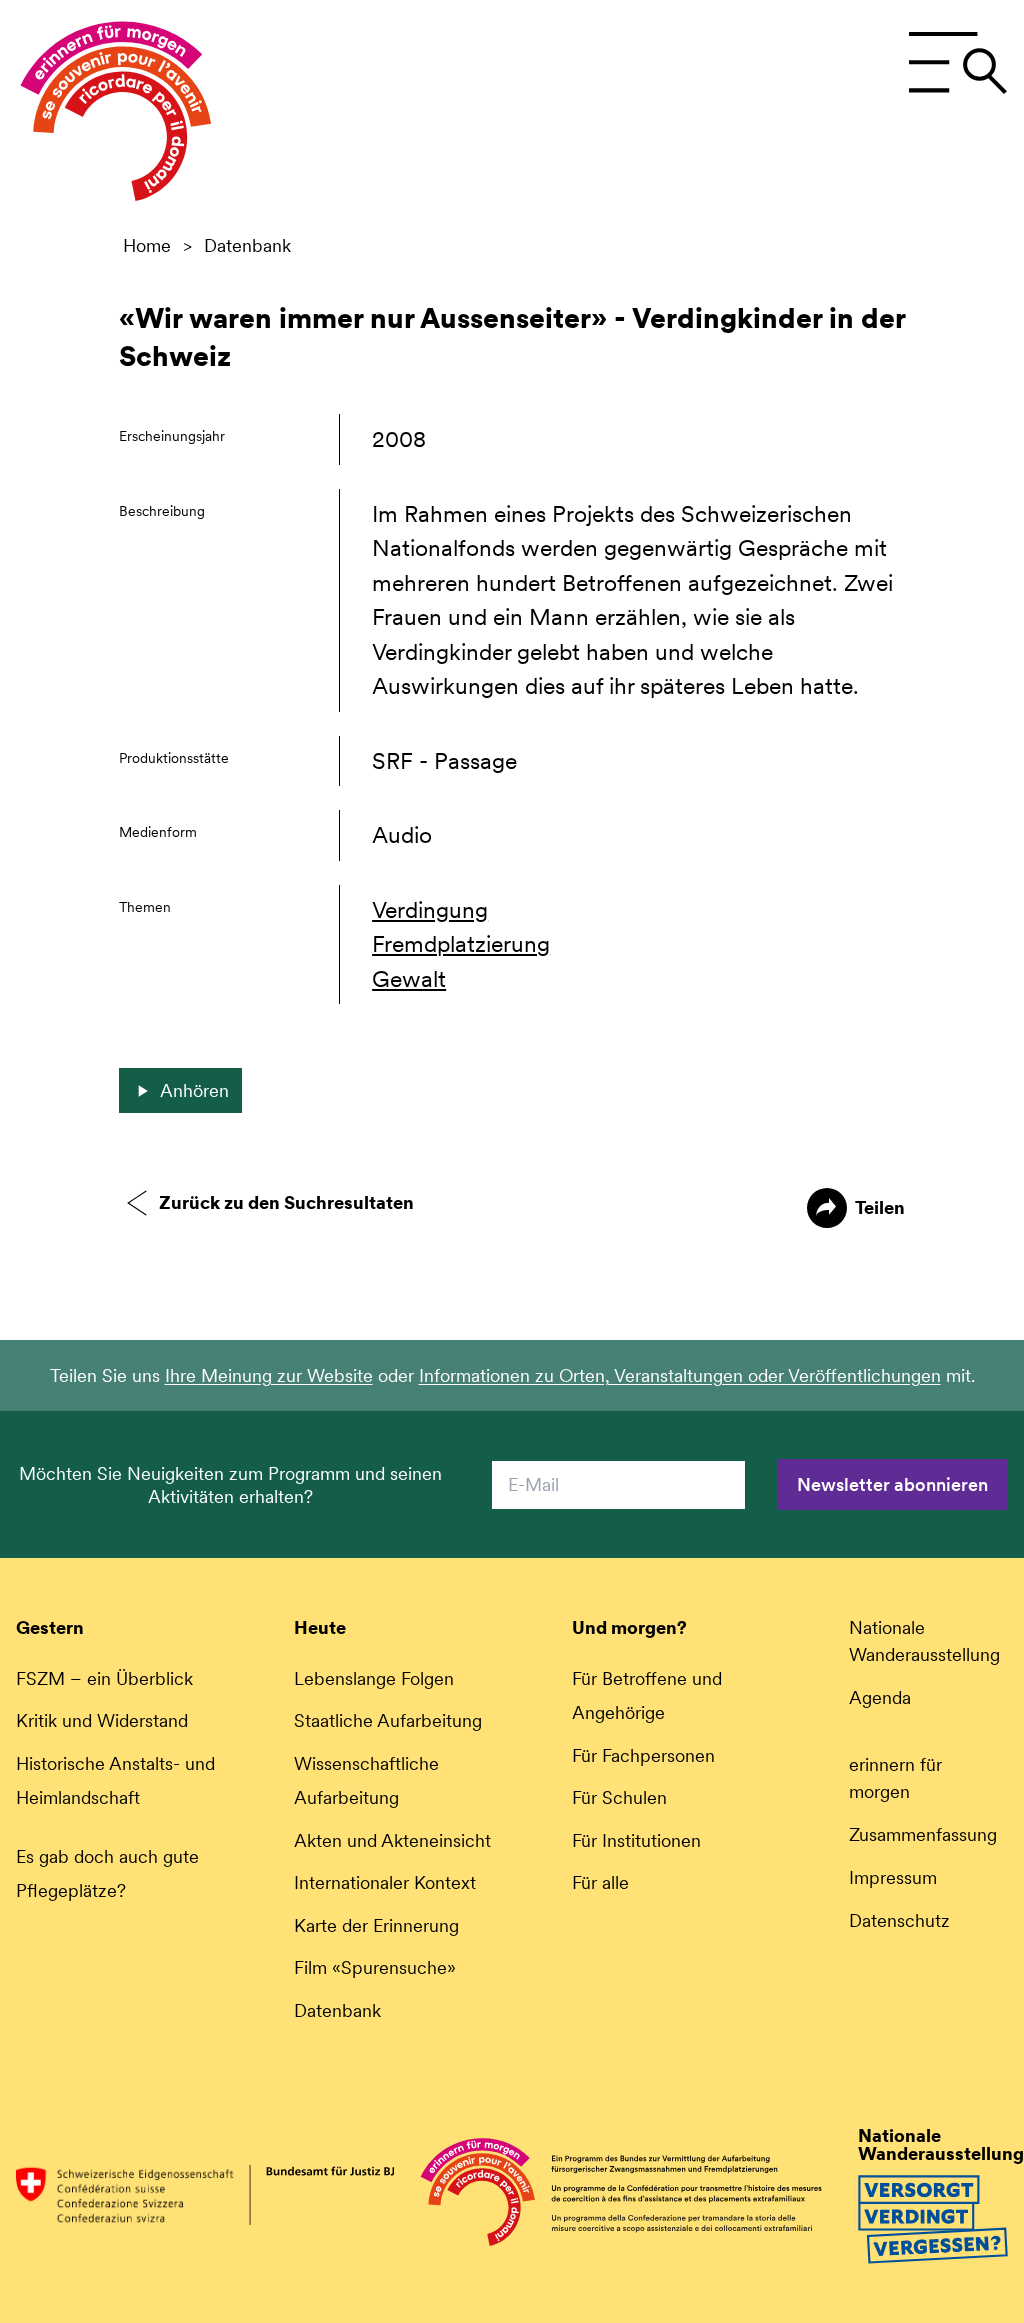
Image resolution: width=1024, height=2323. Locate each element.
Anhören (194, 1090)
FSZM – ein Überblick (104, 1678)
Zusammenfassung (923, 1834)
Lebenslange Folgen (374, 1678)
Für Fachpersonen (643, 1755)
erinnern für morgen (895, 1778)
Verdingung (430, 910)
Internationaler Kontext (385, 1882)
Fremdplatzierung (461, 944)
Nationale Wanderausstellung (924, 1641)
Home (147, 246)
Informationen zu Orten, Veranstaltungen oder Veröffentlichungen (680, 1375)
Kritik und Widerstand (102, 1720)
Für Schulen (619, 1797)
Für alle (600, 1882)
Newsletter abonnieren (892, 1484)
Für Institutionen (636, 1840)
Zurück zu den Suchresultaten (286, 1202)
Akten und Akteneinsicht (392, 1840)
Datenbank (247, 246)
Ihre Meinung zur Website (269, 1375)
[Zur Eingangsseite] (116, 116)
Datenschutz (899, 1920)
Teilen (880, 1207)
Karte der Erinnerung (376, 1925)
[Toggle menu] (957, 63)
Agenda (880, 1697)
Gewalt (409, 979)
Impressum (893, 1877)
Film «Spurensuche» (375, 1967)
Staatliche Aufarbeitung (388, 1720)
